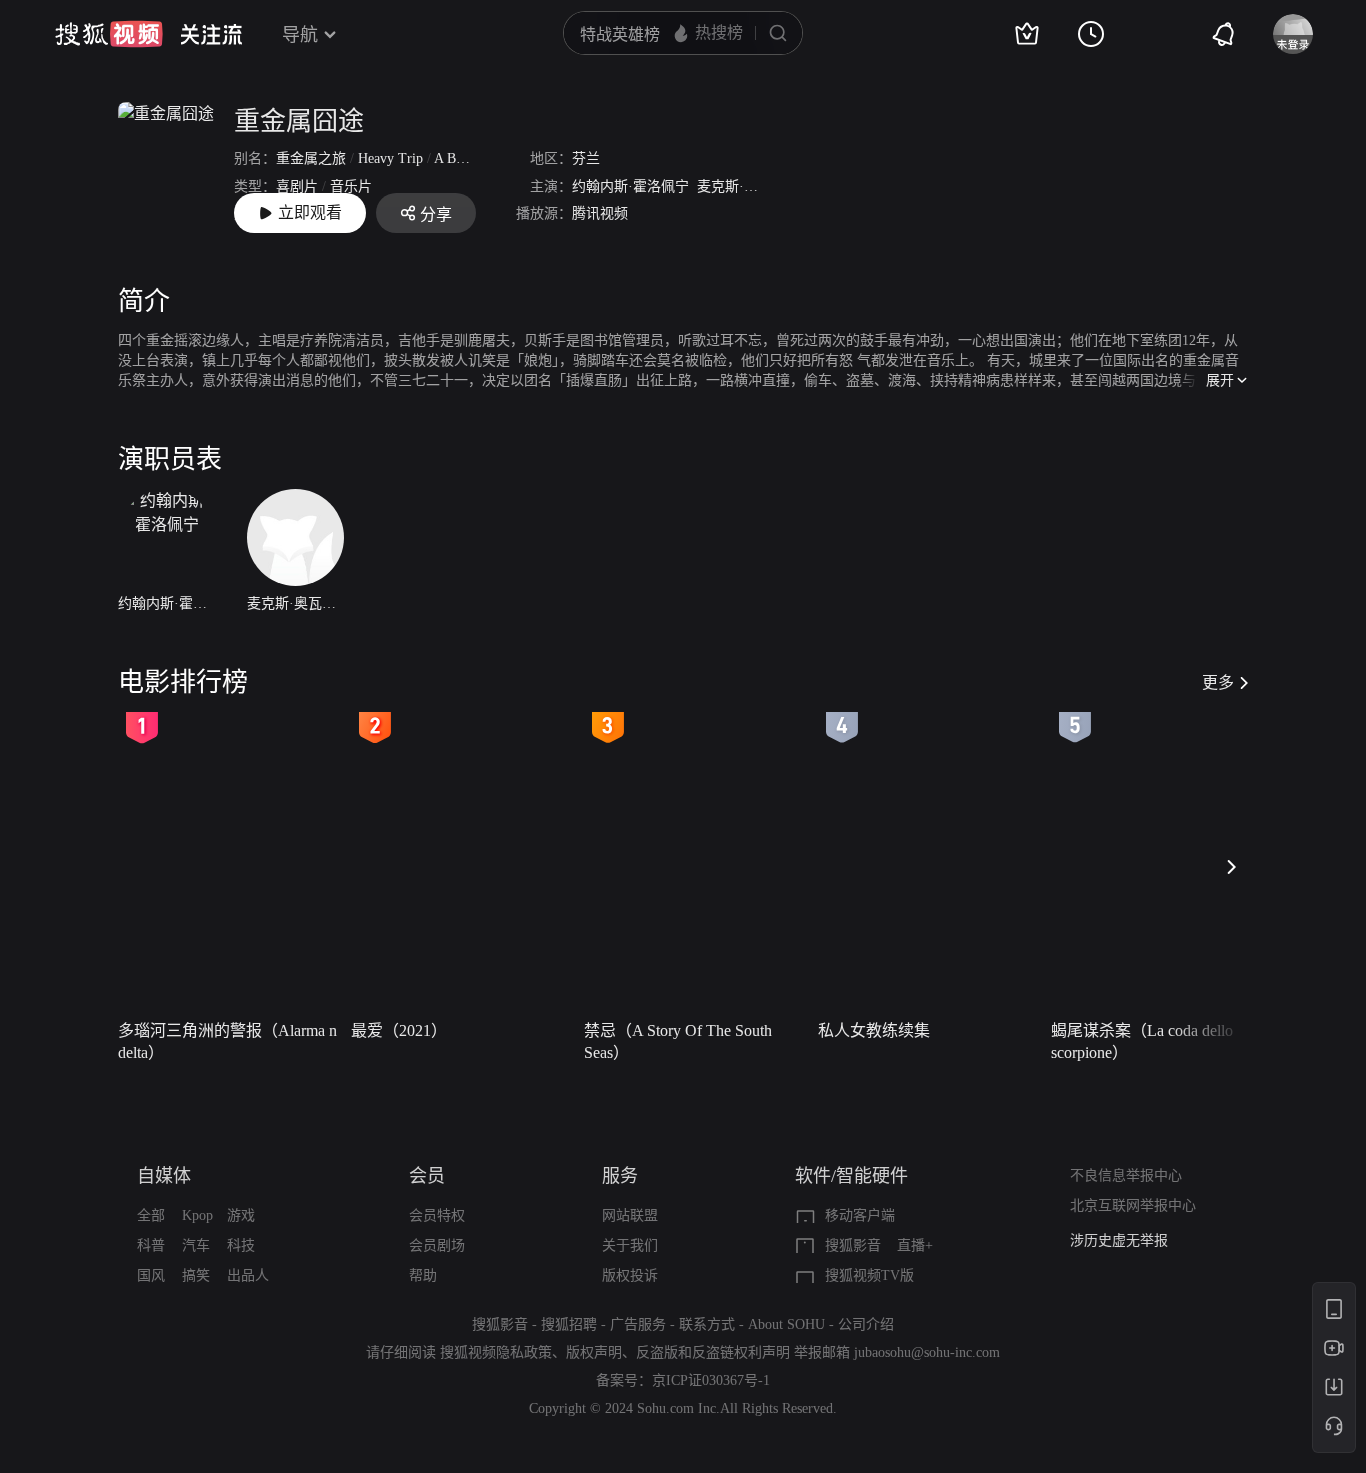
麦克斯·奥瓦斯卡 (748, 186)
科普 (151, 1245)
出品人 (248, 1275)
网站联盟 (630, 1215)
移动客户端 (860, 1215)
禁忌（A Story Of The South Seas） (678, 1041)
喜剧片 (297, 186)
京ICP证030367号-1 (711, 1380)
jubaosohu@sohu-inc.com (927, 1352)
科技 (241, 1245)
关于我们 (630, 1245)
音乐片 (351, 186)
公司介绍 (866, 1324)
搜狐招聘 (569, 1324)
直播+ (915, 1245)
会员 (427, 1176)
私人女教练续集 (874, 1030)
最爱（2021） (399, 1030)
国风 (151, 1275)
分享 (436, 214)
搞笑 (196, 1275)
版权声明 (594, 1352)
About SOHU (786, 1324)
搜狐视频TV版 (869, 1275)
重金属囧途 (299, 121)
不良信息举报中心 (1126, 1175)
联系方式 (707, 1324)
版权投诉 (630, 1275)
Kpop (197, 1215)
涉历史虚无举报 (1119, 1240)
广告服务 (638, 1324)
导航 (300, 35)
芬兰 (586, 158)
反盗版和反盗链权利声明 (713, 1352)
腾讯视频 (600, 213)
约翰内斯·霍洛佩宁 (630, 186)
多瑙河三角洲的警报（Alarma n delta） (227, 1041)
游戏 (241, 1215)
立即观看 (310, 212)
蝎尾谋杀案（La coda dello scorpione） (1142, 1041)
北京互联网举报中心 (1133, 1205)
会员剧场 (437, 1245)
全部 (151, 1215)
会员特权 (437, 1215)
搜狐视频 (109, 34)
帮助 (423, 1275)
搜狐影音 (853, 1245)
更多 (1218, 682)
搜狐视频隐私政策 (496, 1352)
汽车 (196, 1245)
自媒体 (164, 1176)
